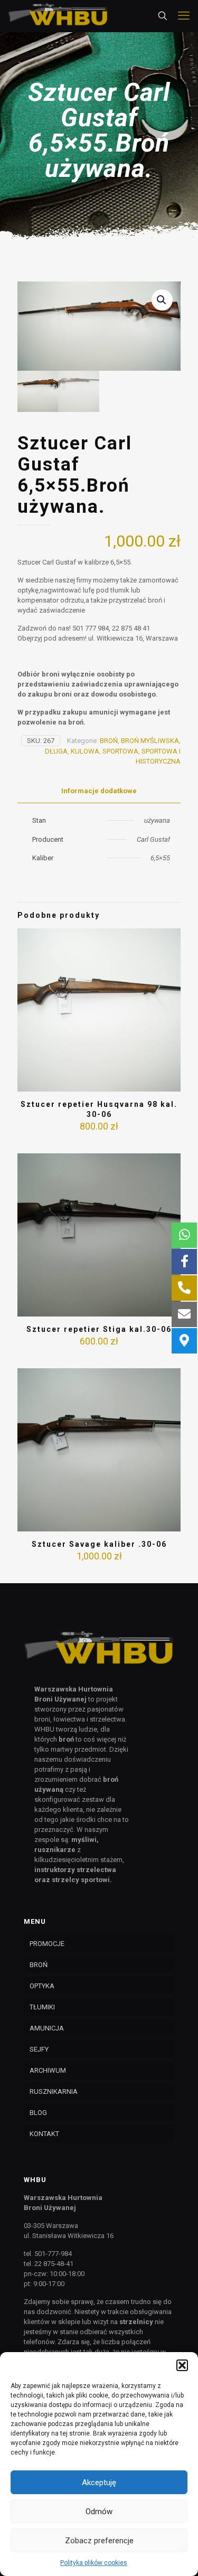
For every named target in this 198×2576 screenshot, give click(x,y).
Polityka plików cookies (94, 2563)
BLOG (38, 2113)
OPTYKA (42, 1986)
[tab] (99, 791)
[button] (182, 2365)
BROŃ (109, 741)
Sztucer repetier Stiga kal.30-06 (99, 1329)
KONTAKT (44, 2134)
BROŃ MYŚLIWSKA (150, 741)
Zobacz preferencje (99, 2541)
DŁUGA (56, 751)
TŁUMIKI (42, 2007)
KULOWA (85, 751)
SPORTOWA (120, 751)
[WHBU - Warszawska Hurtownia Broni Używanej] (58, 16)
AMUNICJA (47, 2028)
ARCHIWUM (48, 2070)
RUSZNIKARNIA (54, 2091)
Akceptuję (99, 2483)
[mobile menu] (184, 16)
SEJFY (39, 2049)
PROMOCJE (47, 1944)
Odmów (99, 2512)
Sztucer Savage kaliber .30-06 (99, 1544)
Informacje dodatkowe (99, 791)
